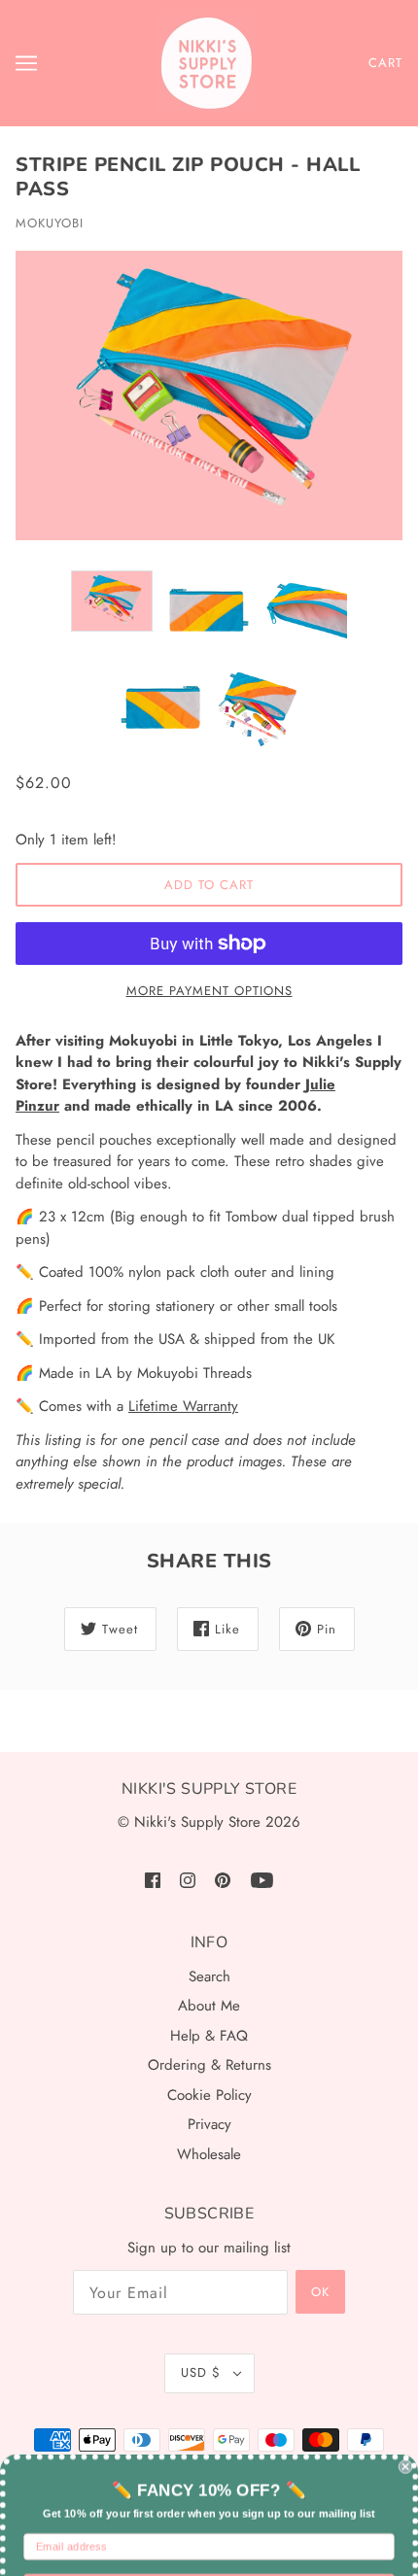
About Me (209, 2006)
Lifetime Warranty (183, 1406)
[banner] (207, 63)
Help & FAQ (209, 2036)
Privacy (209, 2124)
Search (209, 1976)
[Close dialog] (405, 2406)
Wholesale (209, 2154)
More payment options (209, 991)
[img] (153, 1880)
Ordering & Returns (209, 2065)
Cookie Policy (209, 2095)
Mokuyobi (50, 223)
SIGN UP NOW (209, 2526)
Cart (385, 63)
